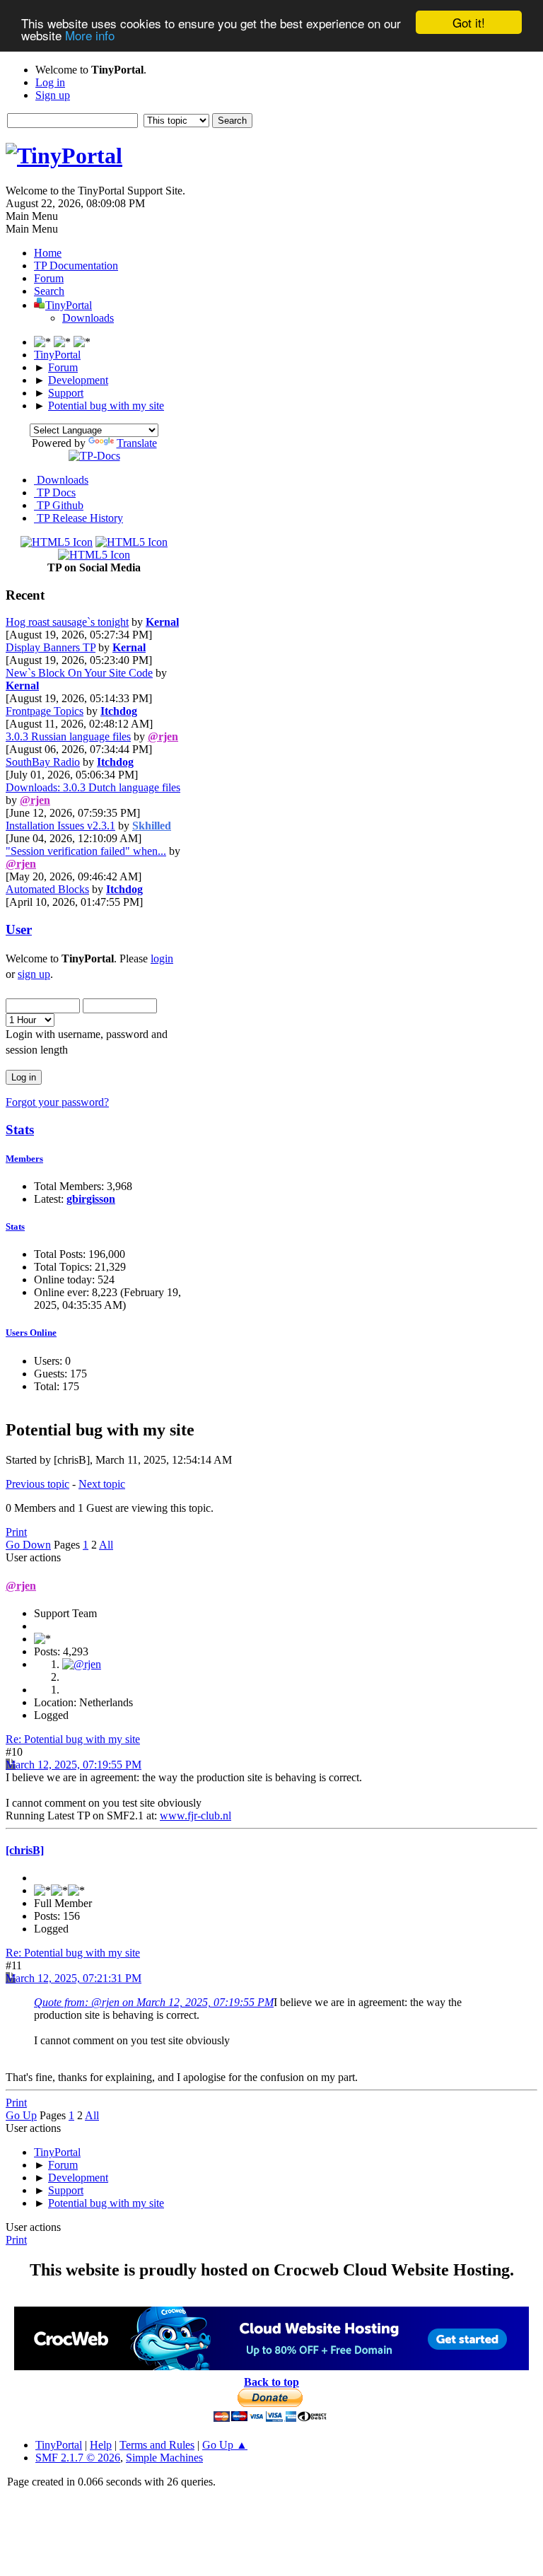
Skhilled (152, 826)
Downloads (88, 318)
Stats (20, 1130)
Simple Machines (164, 2458)
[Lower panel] (64, 342)
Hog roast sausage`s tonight (67, 622)
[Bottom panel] (82, 342)
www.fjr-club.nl (195, 1816)
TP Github (59, 505)
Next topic (102, 1484)
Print (16, 1532)
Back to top (271, 2382)
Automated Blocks (47, 889)
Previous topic (37, 1484)
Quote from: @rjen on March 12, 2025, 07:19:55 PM (154, 2002)
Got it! (469, 22)
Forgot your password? (57, 1102)
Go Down (28, 1545)
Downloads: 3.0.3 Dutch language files (93, 787)
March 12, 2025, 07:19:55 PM (74, 1765)
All (106, 1545)
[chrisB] (25, 1850)
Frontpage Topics (45, 711)
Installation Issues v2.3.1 (60, 826)
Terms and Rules (157, 2445)
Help (101, 2445)
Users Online (31, 1333)
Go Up (21, 2115)
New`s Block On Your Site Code (79, 673)
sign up (34, 974)
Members (24, 1159)
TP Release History (78, 518)
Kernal (162, 622)
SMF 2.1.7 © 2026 (78, 2458)
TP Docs (55, 493)
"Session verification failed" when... (86, 851)
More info (90, 35)
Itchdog (119, 711)
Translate (137, 443)
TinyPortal (59, 2445)
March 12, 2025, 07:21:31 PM (74, 1978)
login (162, 958)
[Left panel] (44, 342)
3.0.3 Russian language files (68, 736)
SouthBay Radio (43, 762)
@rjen (163, 736)
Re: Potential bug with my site (73, 1739)
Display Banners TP (51, 647)
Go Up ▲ (225, 2445)
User (19, 929)
